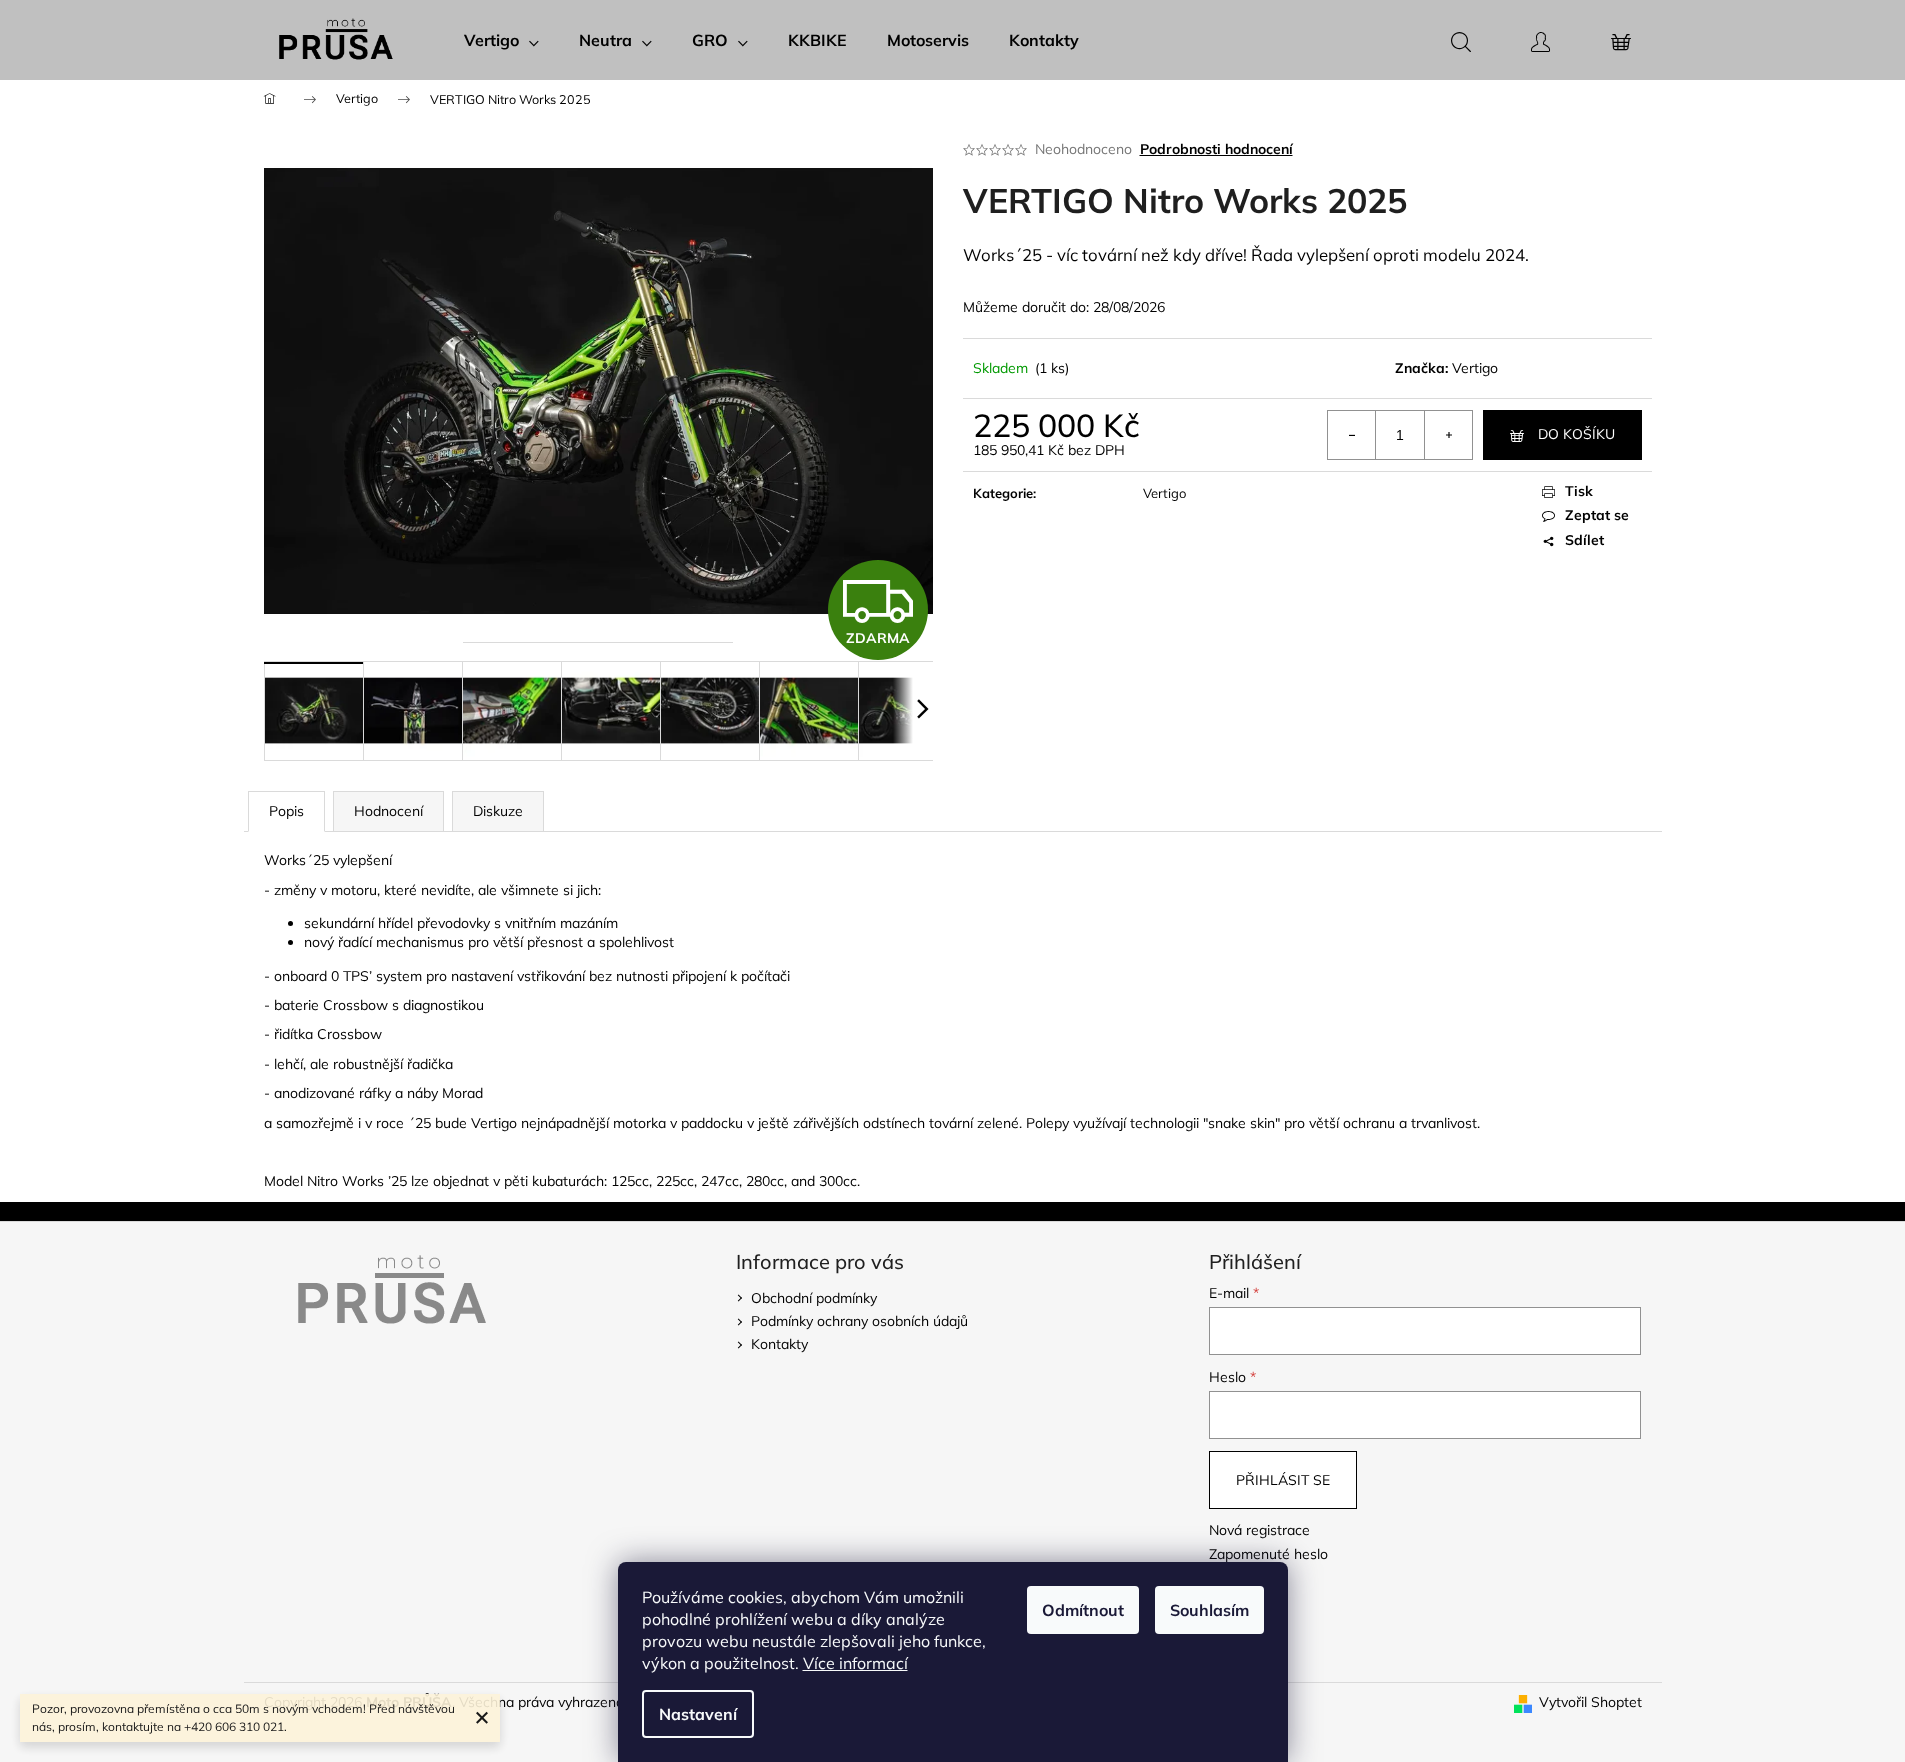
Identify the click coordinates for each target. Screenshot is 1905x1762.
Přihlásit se (1283, 1480)
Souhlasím (1209, 1610)
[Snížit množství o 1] (1352, 435)
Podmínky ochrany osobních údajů (859, 1321)
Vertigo (1475, 368)
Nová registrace (1259, 1530)
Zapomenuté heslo (1268, 1554)
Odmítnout (1083, 1610)
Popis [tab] (286, 811)
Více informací (855, 1663)
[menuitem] (501, 40)
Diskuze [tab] (498, 811)
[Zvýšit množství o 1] (1448, 435)
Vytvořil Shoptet (1590, 1702)
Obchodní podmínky (814, 1298)
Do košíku (1576, 434)
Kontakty (779, 1344)
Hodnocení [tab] (388, 811)
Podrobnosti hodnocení (1216, 149)
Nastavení (698, 1714)
